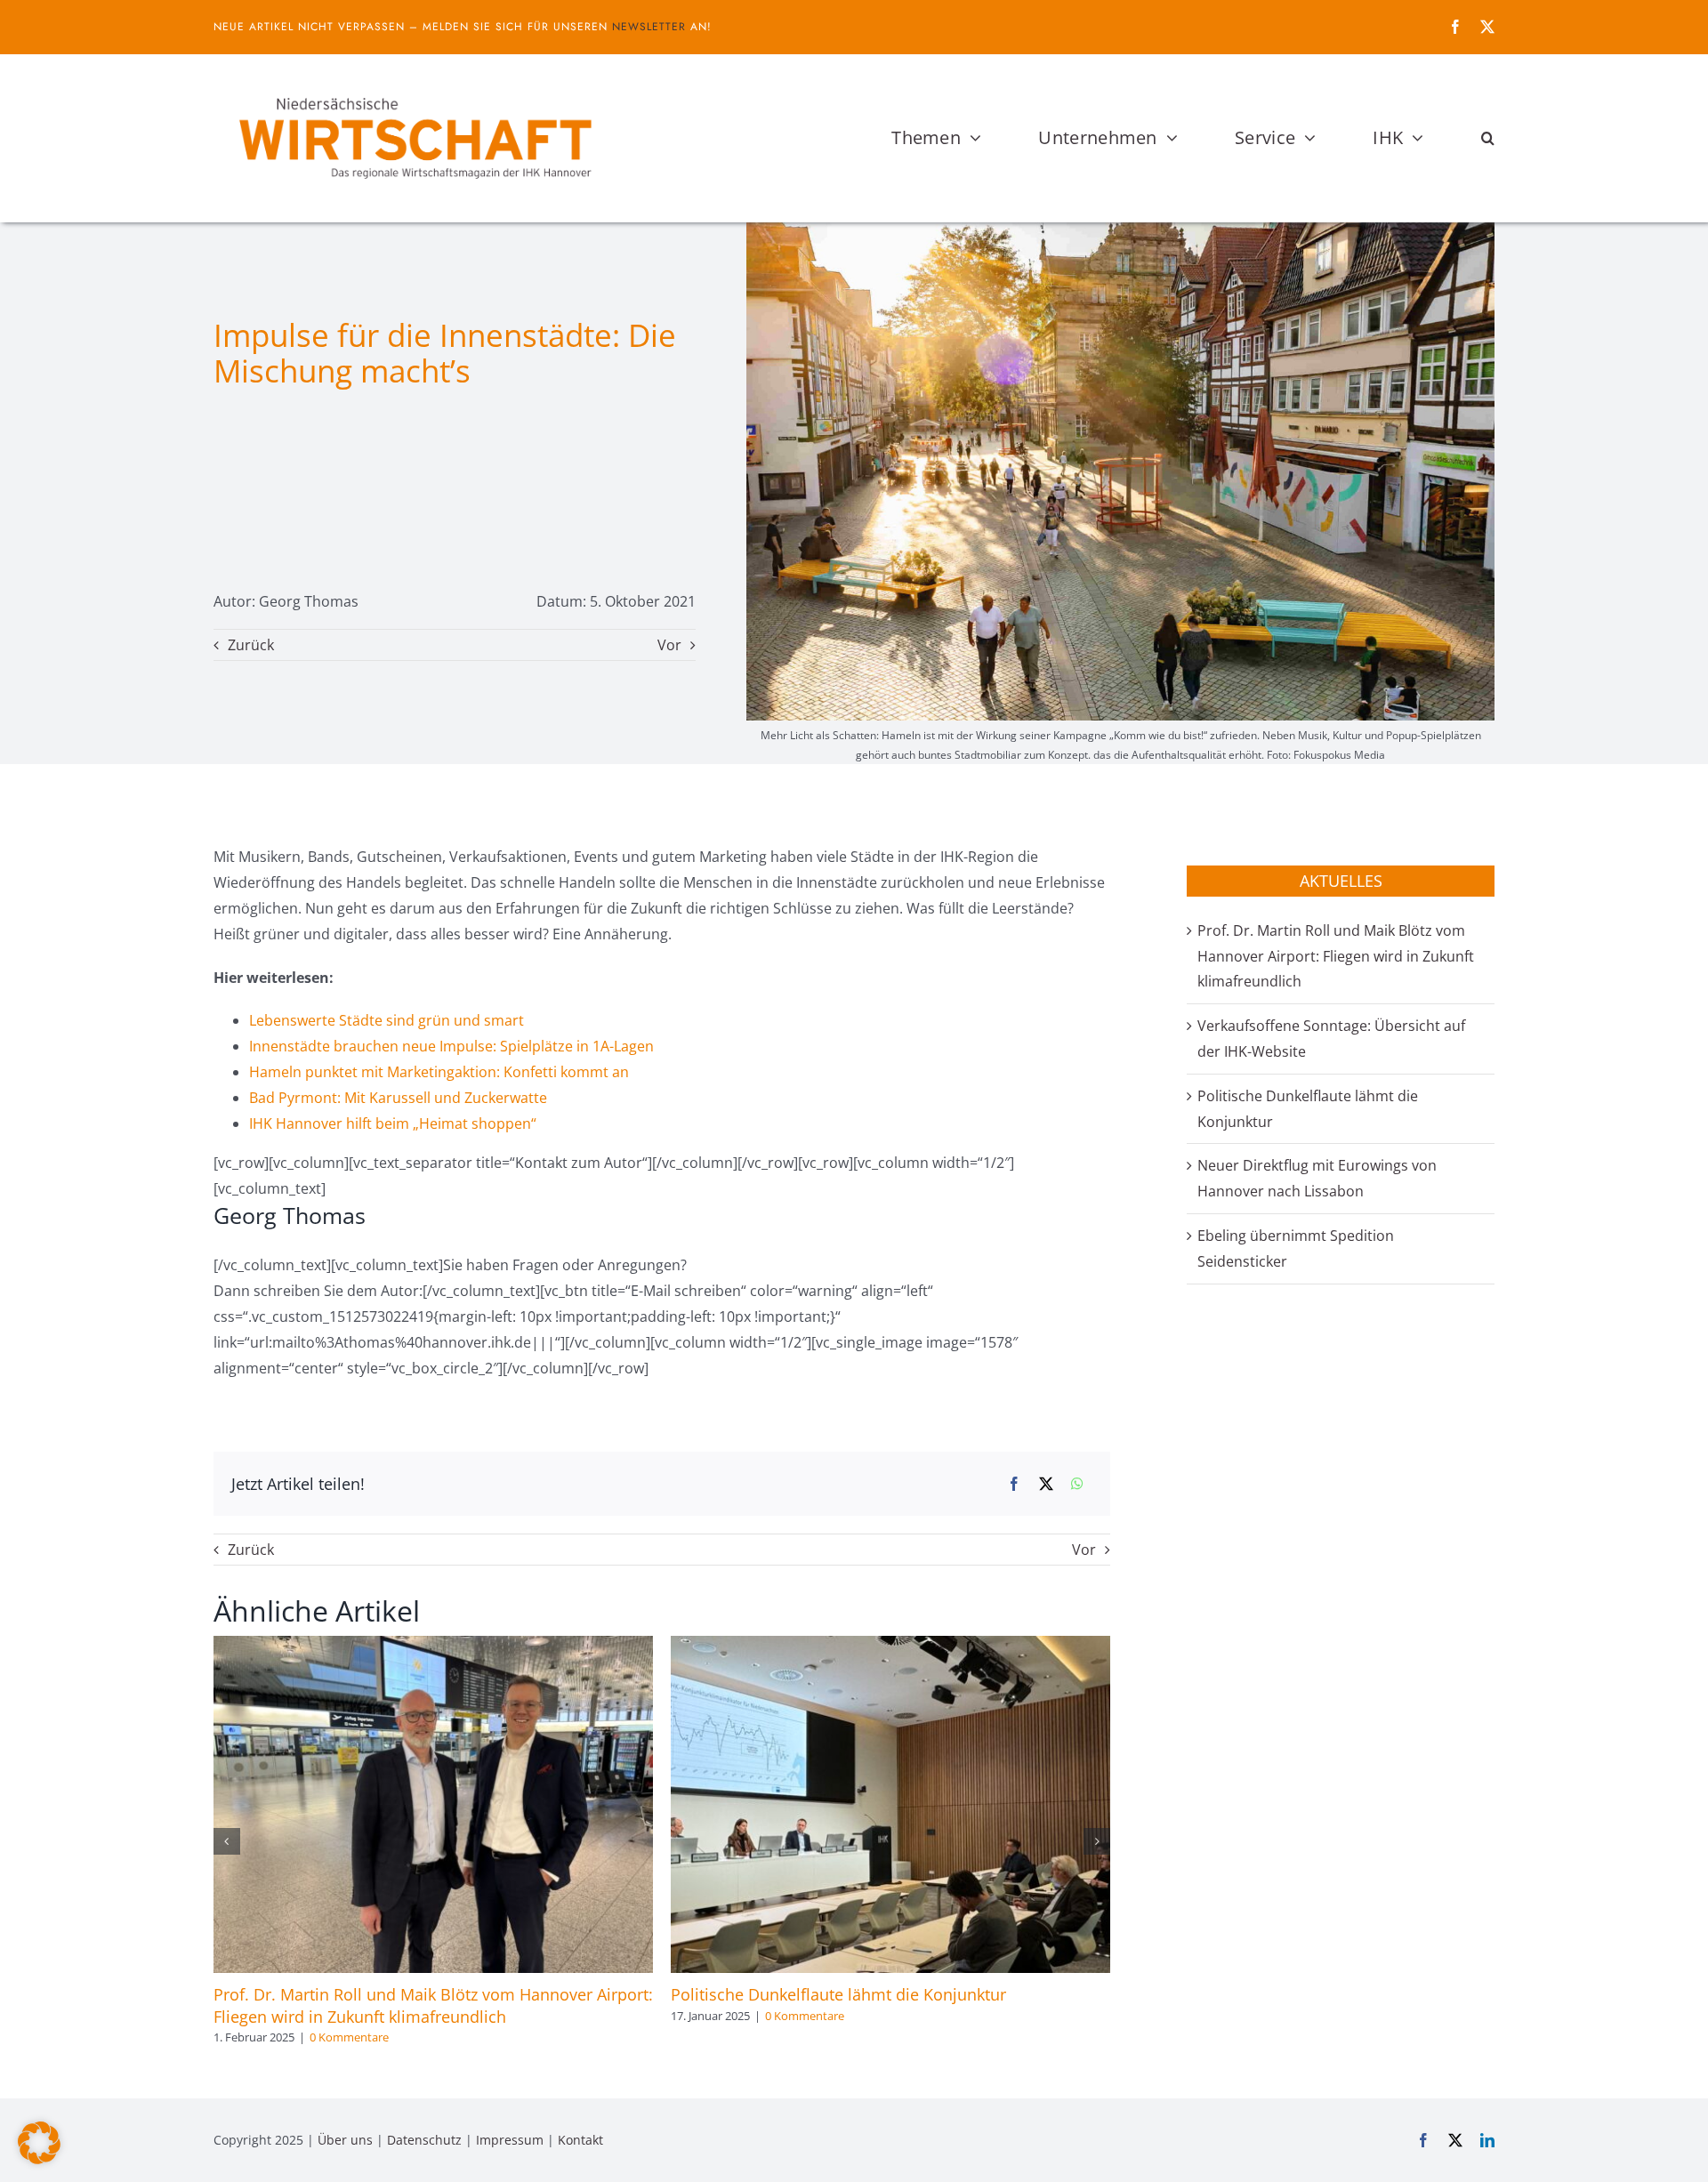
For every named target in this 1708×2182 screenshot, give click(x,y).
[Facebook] (1014, 1484)
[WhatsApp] (1077, 1484)
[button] (1488, 138)
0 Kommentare (349, 2037)
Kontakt (580, 2140)
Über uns (345, 2140)
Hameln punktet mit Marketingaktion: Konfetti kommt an (439, 1072)
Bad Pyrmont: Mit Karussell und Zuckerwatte (398, 1098)
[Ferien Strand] (414, 88)
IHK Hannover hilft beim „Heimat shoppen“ (393, 1123)
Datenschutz (424, 2140)
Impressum (510, 2140)
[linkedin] (1487, 2140)
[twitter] (1487, 27)
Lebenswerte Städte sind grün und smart (387, 1020)
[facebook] (1455, 27)
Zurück (251, 645)
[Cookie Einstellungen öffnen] (39, 2159)
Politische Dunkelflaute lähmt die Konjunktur (838, 1994)
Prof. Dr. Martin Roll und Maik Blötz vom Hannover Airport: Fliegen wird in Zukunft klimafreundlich (433, 2005)
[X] (1046, 1484)
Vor (669, 645)
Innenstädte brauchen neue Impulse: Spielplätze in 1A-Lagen (451, 1046)
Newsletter (649, 27)
